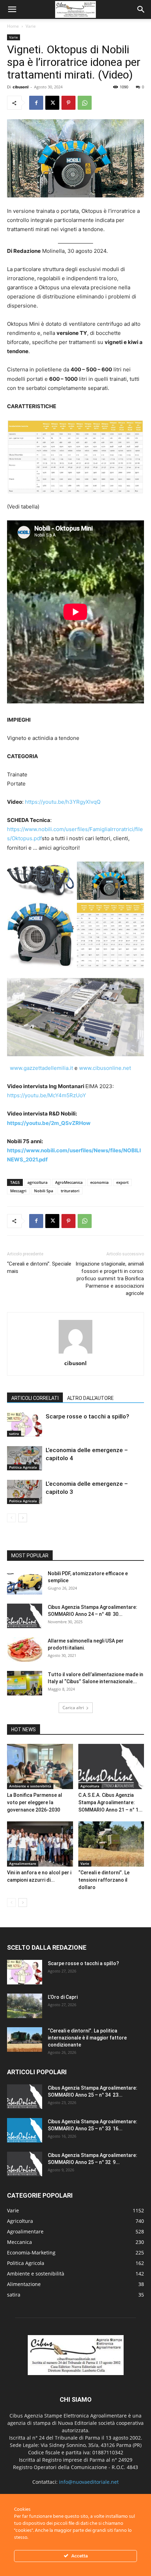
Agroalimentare (23, 1863)
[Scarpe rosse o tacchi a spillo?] (25, 1425)
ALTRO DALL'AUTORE (90, 1398)
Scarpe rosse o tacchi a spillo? (87, 1416)
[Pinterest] (68, 103)
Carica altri (73, 1708)
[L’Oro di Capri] (25, 2006)
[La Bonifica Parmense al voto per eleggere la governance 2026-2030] (40, 1766)
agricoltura (37, 1182)
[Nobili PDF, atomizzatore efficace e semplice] (25, 1582)
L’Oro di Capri (63, 1997)
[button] (12, 9)
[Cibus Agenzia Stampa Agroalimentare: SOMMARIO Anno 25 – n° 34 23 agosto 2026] (25, 2097)
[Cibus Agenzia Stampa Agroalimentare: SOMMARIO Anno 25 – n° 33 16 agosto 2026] (25, 2130)
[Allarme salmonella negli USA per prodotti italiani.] (25, 1650)
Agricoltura (90, 1786)
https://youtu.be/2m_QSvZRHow (49, 1123)
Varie (31, 26)
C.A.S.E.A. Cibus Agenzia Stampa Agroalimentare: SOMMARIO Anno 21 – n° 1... (110, 1802)
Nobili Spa (44, 1191)
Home (13, 26)
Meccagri (18, 1191)
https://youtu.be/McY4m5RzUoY (47, 1095)
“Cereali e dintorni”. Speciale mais (39, 1267)
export (122, 1182)
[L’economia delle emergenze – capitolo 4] (25, 1458)
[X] (52, 103)
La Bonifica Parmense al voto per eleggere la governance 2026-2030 (35, 1802)
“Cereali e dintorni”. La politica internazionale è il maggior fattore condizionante (87, 2038)
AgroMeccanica (69, 1182)
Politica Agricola (23, 1467)
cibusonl (21, 87)
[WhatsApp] (85, 103)
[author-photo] (75, 1353)
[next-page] (23, 1518)
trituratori (70, 1191)
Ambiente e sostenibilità (30, 1786)
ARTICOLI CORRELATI (35, 1398)
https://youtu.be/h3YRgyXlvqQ (63, 802)
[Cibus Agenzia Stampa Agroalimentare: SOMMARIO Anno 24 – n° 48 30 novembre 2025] (25, 1616)
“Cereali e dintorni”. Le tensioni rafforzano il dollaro (104, 1880)
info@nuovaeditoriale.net (89, 2482)
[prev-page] (11, 1518)
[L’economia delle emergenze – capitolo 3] (25, 1492)
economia (99, 1182)
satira (14, 1434)
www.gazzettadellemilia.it (41, 1068)
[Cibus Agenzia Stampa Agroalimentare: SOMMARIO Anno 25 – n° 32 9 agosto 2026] (25, 2164)
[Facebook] (36, 103)
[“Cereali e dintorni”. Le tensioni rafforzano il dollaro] (111, 1844)
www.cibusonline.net (105, 1068)
